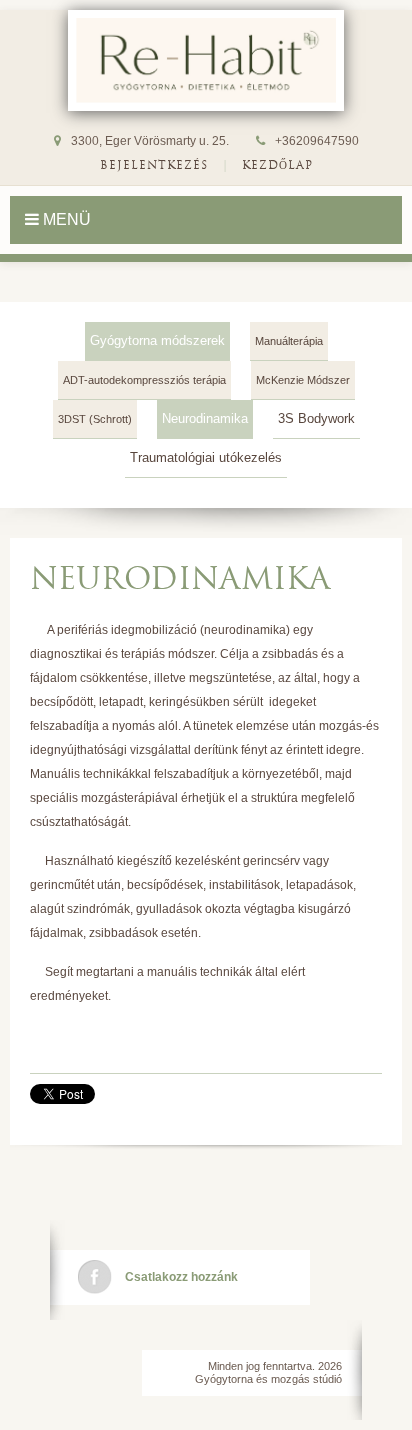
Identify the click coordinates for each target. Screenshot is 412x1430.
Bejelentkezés (154, 165)
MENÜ (65, 219)
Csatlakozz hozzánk (181, 1277)
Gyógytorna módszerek (157, 340)
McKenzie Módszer (303, 380)
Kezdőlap (277, 165)
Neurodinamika (205, 418)
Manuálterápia (289, 341)
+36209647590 (317, 141)
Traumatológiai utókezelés (206, 457)
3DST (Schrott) (95, 419)
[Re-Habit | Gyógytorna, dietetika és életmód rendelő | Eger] (206, 60)
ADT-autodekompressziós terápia (144, 380)
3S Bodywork (316, 418)
